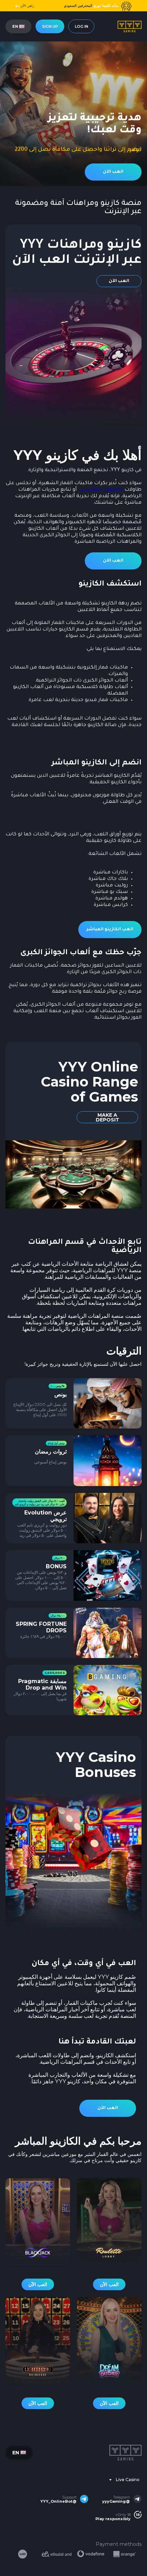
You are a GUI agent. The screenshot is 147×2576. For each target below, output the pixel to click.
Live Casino (128, 2480)
